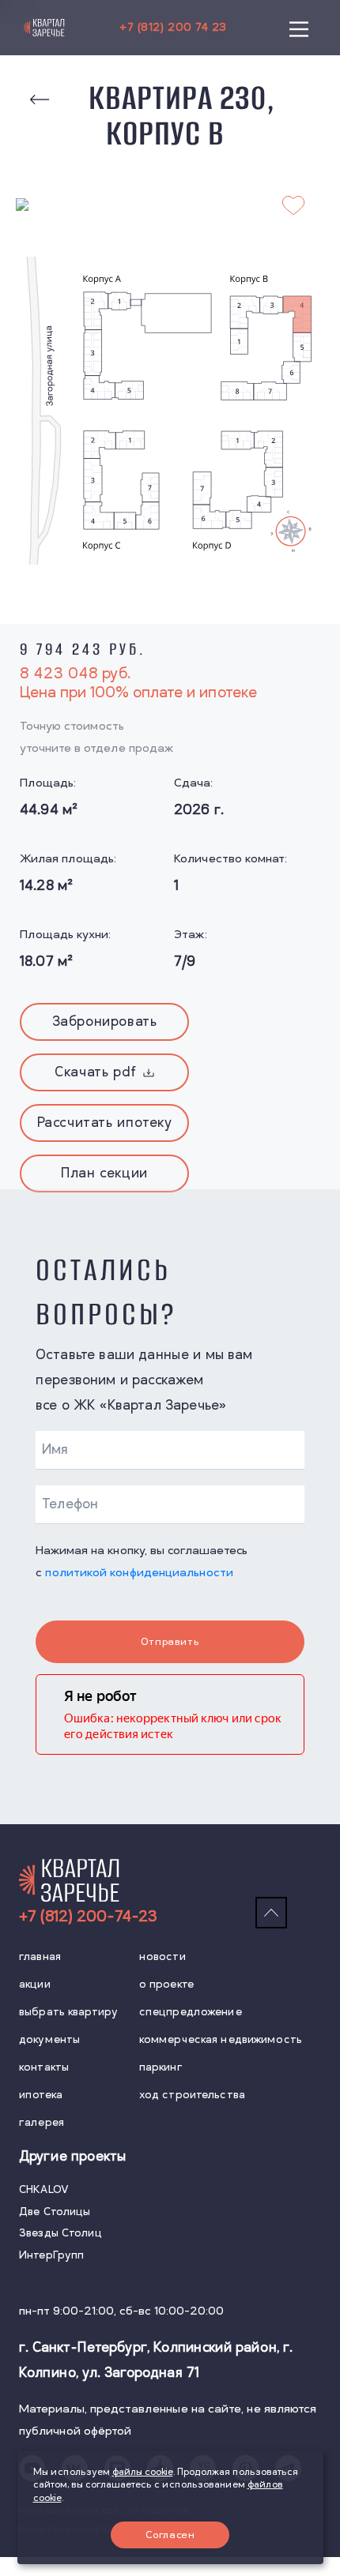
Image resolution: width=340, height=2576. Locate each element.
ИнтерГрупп (51, 2255)
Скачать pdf (96, 1072)
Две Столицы (55, 2212)
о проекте (166, 1984)
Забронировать (105, 1022)
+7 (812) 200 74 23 (173, 27)
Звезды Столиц (60, 2233)
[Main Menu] (299, 28)
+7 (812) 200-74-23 (88, 1917)
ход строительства (192, 2095)
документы (49, 2039)
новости (162, 1956)
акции (35, 1984)
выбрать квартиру (68, 2012)
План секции (104, 1173)
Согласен (170, 2535)
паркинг (161, 2067)
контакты (44, 2067)
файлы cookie (143, 2472)
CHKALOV (44, 2189)
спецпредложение (191, 2012)
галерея (42, 2122)
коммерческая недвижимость (221, 2039)
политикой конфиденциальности (139, 1573)
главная (40, 1956)
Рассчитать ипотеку (105, 1123)
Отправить (170, 1642)
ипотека (41, 2095)
